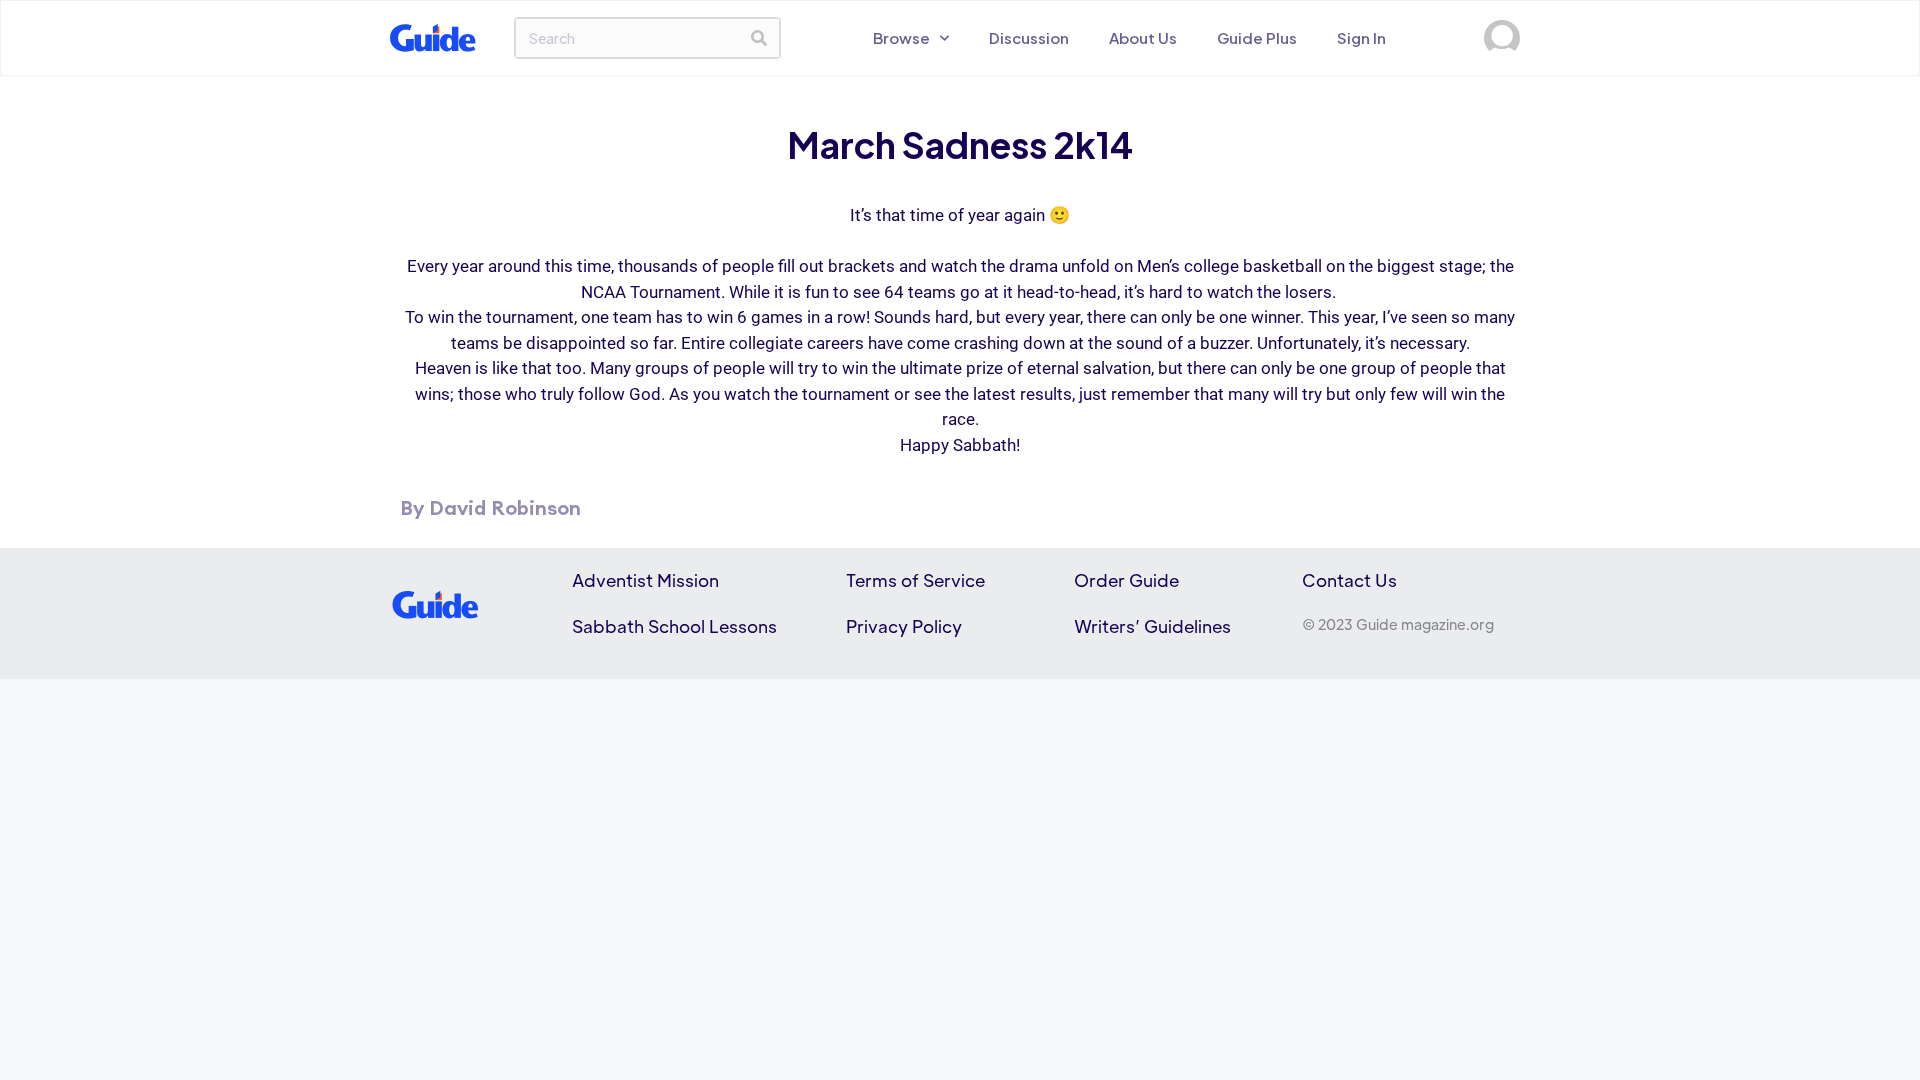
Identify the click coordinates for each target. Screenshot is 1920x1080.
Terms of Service (915, 580)
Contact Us (1349, 580)
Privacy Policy (904, 626)
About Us (1143, 37)
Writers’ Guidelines (1152, 626)
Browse (901, 37)
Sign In (1361, 37)
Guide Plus (1257, 37)
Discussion (1029, 37)
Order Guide (1126, 580)
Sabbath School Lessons (674, 626)
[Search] (759, 38)
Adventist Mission (645, 580)
